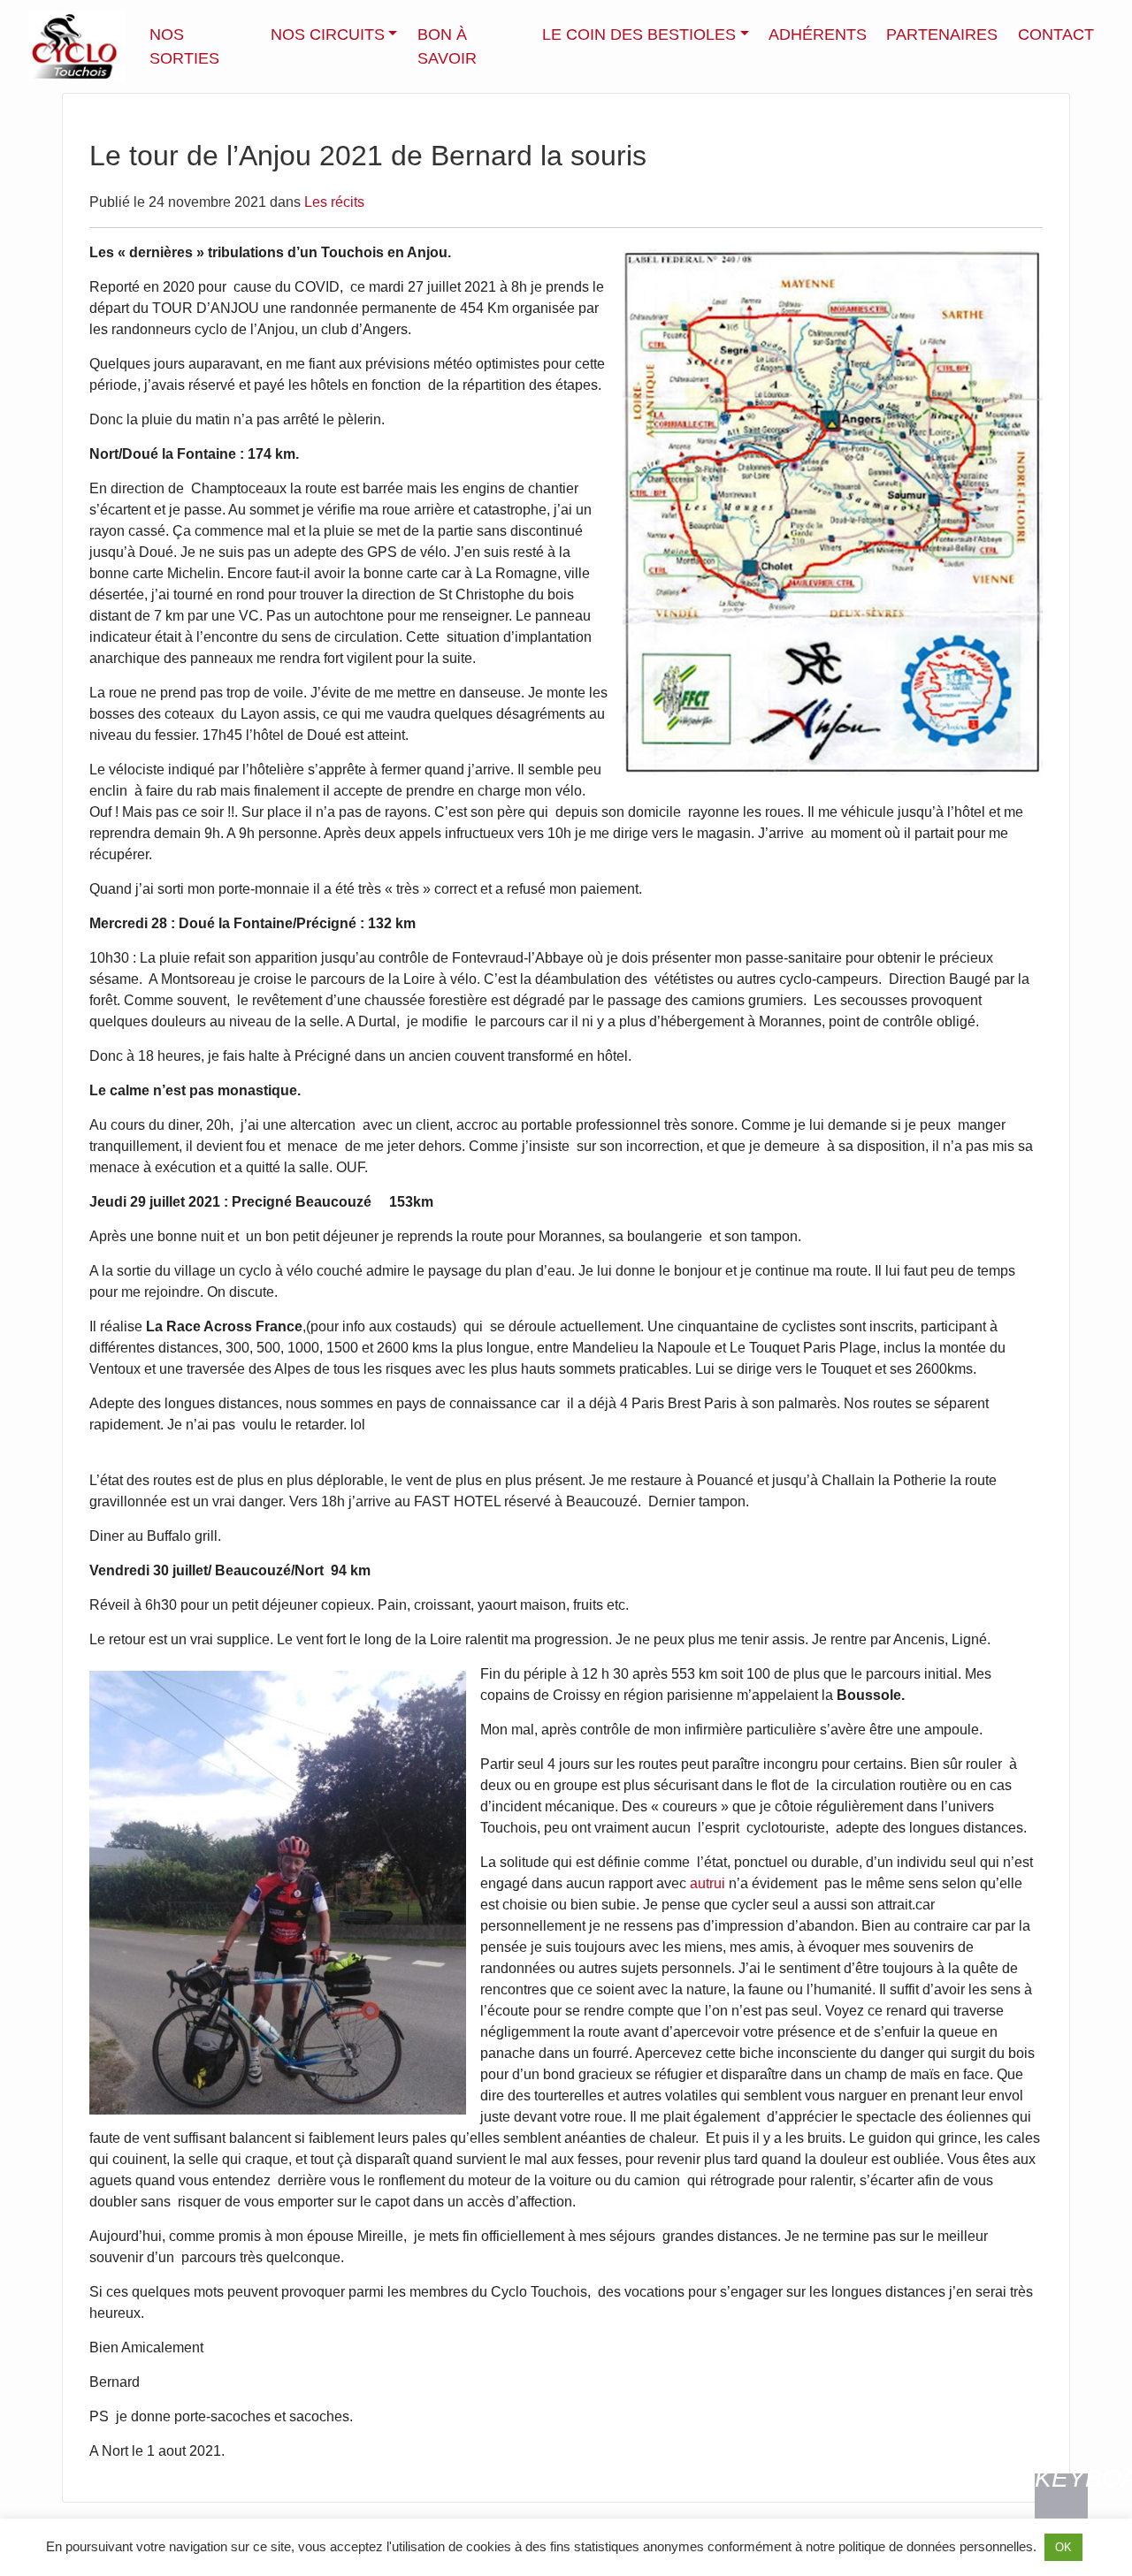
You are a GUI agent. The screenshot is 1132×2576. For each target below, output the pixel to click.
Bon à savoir (447, 46)
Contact (1056, 34)
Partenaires (942, 34)
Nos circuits (328, 34)
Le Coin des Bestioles (639, 34)
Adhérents (818, 34)
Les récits (334, 202)
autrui (707, 1883)
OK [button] (1063, 2547)
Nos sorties (184, 46)
